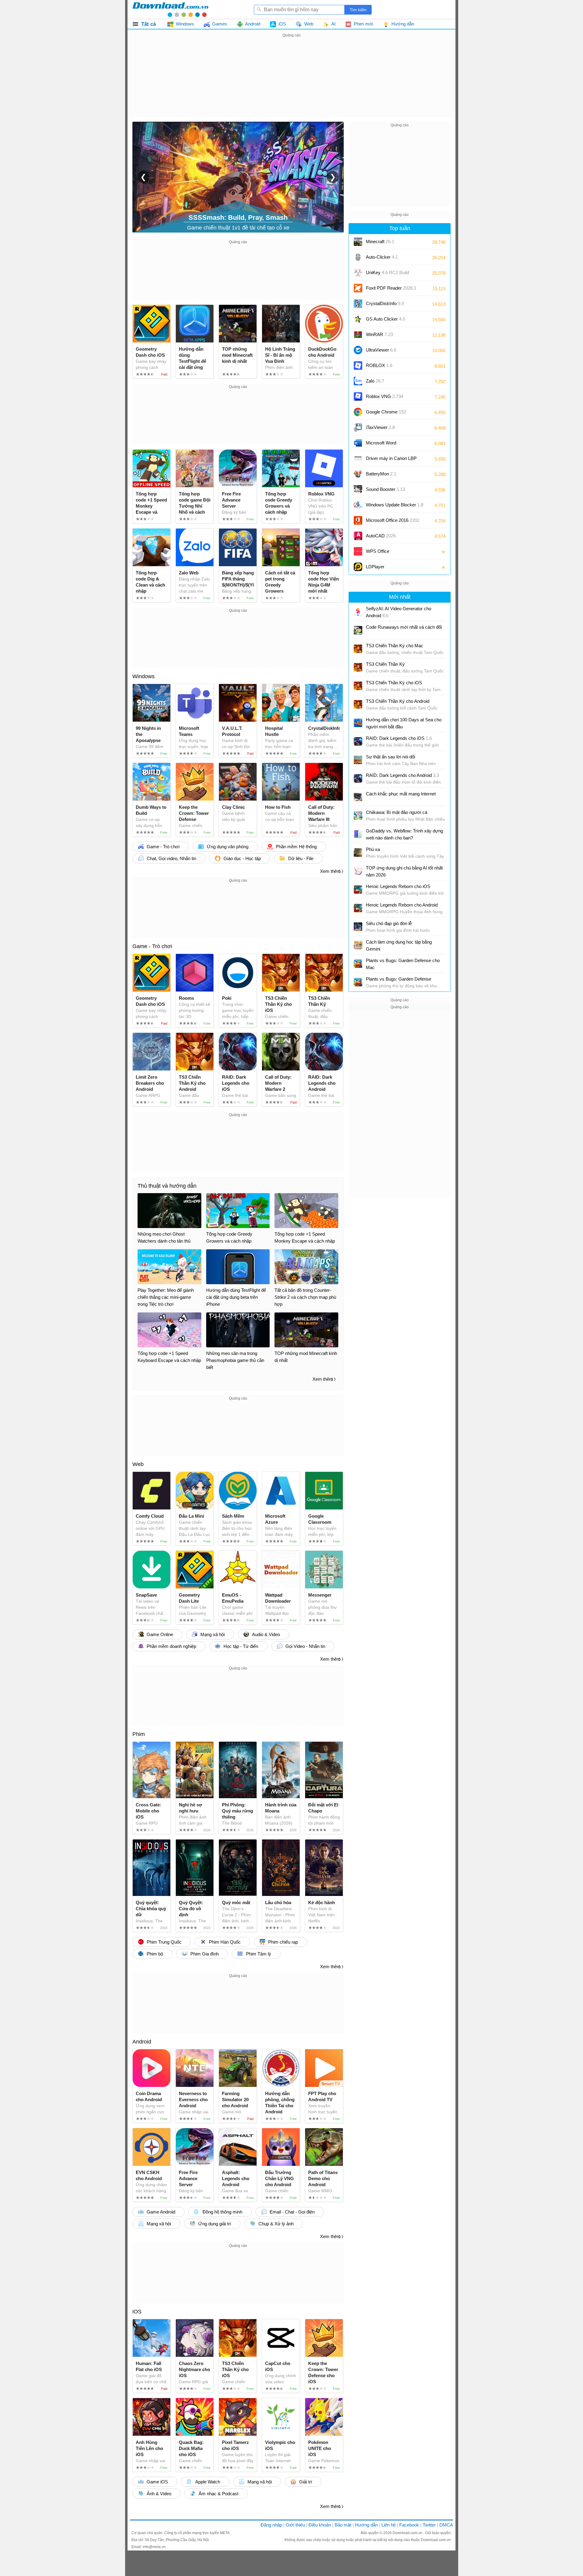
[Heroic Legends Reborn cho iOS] (358, 890)
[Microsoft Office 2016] (358, 520)
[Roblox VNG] (358, 396)
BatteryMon (381, 474)
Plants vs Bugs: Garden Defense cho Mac (403, 964)
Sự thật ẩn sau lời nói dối (390, 757)
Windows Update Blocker (395, 505)
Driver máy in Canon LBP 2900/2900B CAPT (391, 460)
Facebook (409, 2525)
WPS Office (378, 551)
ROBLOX (379, 365)
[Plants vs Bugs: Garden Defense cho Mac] (358, 964)
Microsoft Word (387, 445)
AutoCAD (381, 536)
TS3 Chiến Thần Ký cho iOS (394, 683)
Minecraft (380, 242)
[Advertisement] (291, 81)
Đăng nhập (271, 2525)
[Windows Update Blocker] (358, 505)
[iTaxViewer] (358, 427)
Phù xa (373, 849)
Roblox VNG (385, 396)
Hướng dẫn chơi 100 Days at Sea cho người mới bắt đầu (404, 723)
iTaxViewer (380, 427)
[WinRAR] (358, 335)
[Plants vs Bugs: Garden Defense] (358, 982)
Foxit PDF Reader (391, 288)
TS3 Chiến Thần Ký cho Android (398, 701)
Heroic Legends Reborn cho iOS (398, 886)
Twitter (429, 2525)
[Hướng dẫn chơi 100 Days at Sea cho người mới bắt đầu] (358, 723)
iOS (137, 2312)
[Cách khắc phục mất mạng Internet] (358, 797)
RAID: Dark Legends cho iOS (399, 738)
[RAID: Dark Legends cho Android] (358, 778)
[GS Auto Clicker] (358, 319)
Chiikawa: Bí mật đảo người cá (397, 812)
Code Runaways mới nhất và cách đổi (404, 627)
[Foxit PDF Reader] (358, 288)
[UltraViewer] (358, 350)
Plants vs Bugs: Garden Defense (399, 979)
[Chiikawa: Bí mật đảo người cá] (358, 815)
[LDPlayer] (358, 567)
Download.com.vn (408, 2533)
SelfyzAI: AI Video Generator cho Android (399, 612)
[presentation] (143, 177)
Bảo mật (343, 2525)
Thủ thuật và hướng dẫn (167, 1186)
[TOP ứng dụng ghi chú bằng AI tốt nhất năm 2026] (358, 871)
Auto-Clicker (382, 257)
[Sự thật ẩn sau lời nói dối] (358, 760)
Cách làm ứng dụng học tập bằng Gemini (399, 945)
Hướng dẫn (366, 2525)
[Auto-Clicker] (358, 257)
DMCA (446, 2525)
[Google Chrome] (358, 412)
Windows (143, 676)
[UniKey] (358, 273)
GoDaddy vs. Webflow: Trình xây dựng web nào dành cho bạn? (404, 834)
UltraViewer (381, 350)
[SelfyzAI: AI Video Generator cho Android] (358, 612)
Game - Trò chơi (152, 946)
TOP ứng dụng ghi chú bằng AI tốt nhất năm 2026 (404, 871)
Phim (139, 1734)
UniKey (387, 275)
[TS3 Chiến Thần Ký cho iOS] (358, 686)
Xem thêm (330, 871)
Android (142, 2042)
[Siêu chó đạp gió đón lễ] (358, 927)
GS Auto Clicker (385, 319)
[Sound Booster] (358, 489)
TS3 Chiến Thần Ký (385, 664)
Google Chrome (386, 412)
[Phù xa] (358, 852)
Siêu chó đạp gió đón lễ (389, 923)
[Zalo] (358, 381)
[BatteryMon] (358, 474)
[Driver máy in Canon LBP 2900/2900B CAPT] (358, 458)
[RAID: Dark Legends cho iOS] (358, 741)
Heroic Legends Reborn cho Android (402, 905)
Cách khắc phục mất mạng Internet (401, 794)
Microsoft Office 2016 (393, 522)
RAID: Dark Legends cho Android (402, 775)
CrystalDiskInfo (385, 303)
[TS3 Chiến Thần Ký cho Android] (358, 704)
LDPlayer (375, 567)
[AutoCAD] (358, 536)
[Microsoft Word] (358, 443)
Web (138, 1464)
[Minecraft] (358, 242)
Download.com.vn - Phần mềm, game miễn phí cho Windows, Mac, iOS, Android (170, 9)
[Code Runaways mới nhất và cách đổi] (358, 630)
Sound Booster (385, 489)
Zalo (375, 381)
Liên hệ (389, 2525)
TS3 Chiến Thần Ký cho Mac (395, 646)
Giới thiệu (295, 2525)
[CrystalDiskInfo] (358, 304)
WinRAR (379, 334)
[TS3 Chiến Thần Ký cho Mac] (358, 649)
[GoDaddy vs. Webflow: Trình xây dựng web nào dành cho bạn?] (358, 834)
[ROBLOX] (358, 366)
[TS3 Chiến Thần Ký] (358, 667)
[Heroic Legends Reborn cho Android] (358, 908)
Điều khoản (320, 2525)
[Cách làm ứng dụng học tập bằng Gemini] (358, 945)
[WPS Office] (358, 551)
